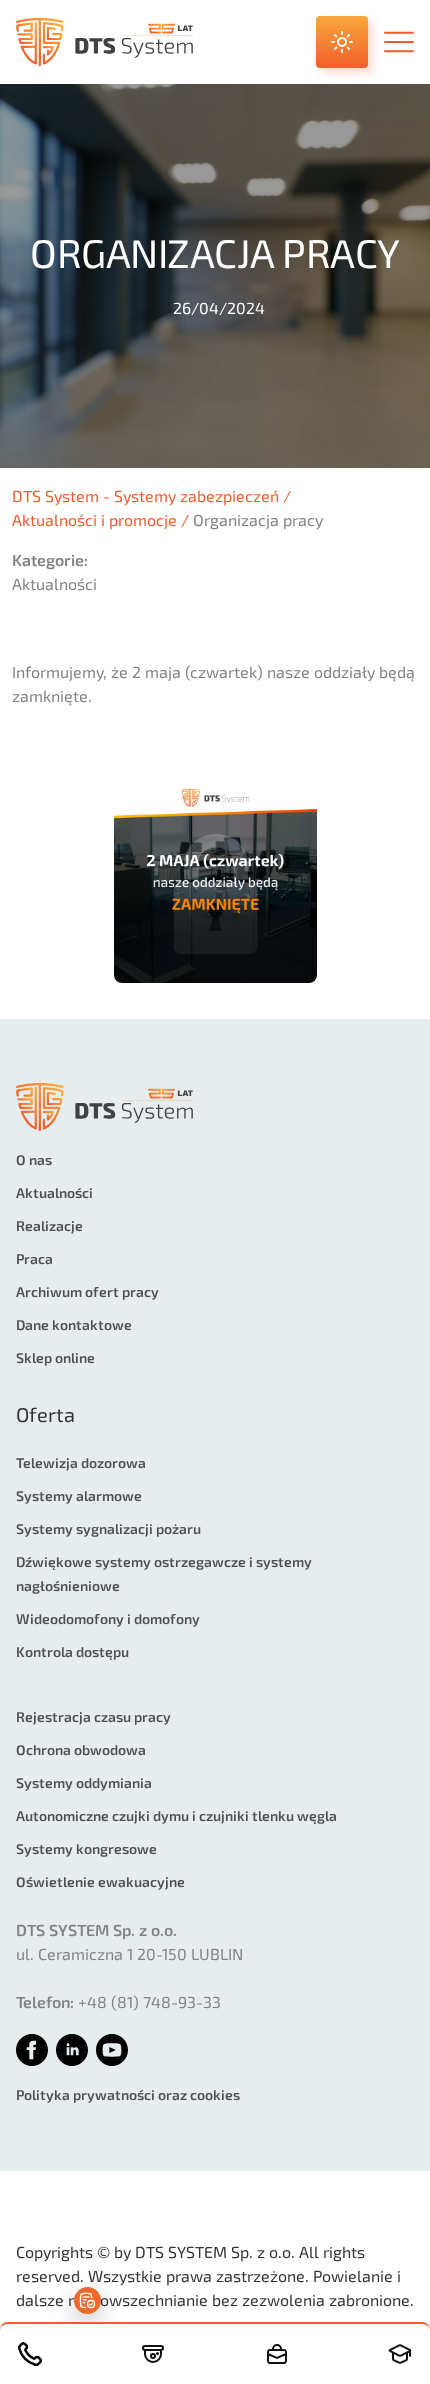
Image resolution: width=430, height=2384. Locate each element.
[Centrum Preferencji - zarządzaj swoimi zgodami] (87, 2300)
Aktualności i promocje (94, 519)
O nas (34, 1159)
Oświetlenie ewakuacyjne (100, 1881)
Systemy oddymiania (84, 1782)
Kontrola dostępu (72, 1651)
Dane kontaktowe (74, 1324)
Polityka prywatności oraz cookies (128, 2094)
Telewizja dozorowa (81, 1462)
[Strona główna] (104, 42)
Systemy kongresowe (86, 1848)
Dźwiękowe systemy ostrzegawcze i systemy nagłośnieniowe (164, 1573)
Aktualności (54, 1192)
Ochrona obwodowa (81, 1749)
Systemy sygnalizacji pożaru (108, 1528)
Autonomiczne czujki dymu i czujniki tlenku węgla (176, 1815)
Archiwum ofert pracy (87, 1291)
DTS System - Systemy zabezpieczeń (145, 495)
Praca (34, 1258)
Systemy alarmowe (79, 1495)
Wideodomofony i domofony (108, 1618)
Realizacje (49, 1225)
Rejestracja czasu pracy (93, 1716)
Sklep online (55, 1357)
